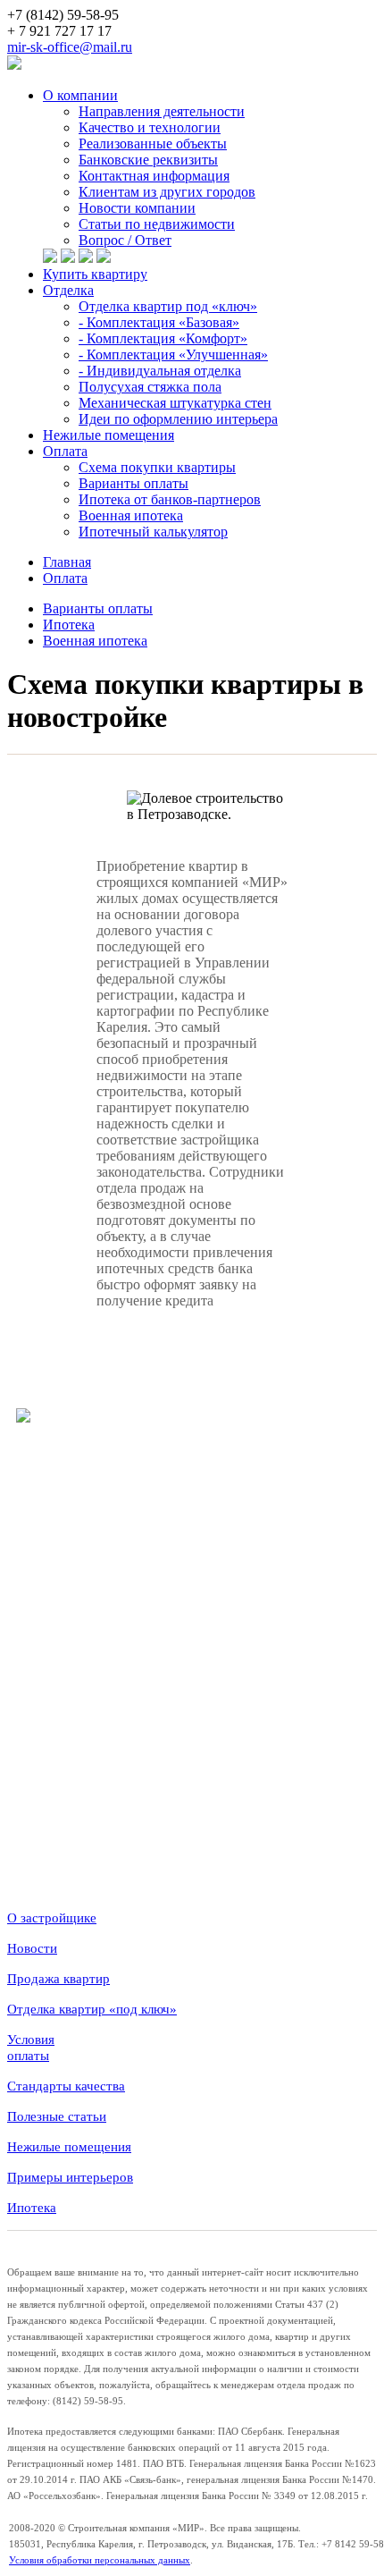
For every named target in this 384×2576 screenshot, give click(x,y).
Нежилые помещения (109, 435)
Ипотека (69, 625)
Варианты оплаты (134, 483)
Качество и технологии (150, 127)
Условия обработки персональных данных (100, 2560)
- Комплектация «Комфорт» (163, 338)
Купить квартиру (95, 274)
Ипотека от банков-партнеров (170, 499)
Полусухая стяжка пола (150, 387)
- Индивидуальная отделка (160, 371)
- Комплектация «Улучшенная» (173, 355)
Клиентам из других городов (167, 192)
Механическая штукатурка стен (175, 403)
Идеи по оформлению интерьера (178, 419)
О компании (80, 95)
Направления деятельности (162, 111)
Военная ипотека (131, 515)
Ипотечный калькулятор (153, 532)
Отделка (68, 290)
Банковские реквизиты (148, 160)
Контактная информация (154, 176)
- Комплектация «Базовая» (159, 322)
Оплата (65, 451)
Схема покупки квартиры (157, 467)
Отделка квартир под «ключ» (168, 306)
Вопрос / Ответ (125, 240)
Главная (67, 562)
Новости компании (137, 208)
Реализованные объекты (153, 144)
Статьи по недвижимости (157, 224)
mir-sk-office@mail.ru (70, 47)
